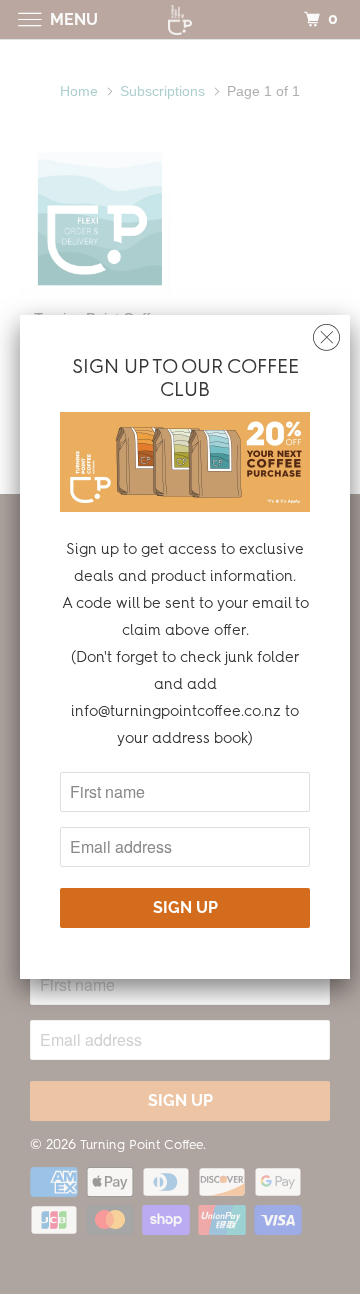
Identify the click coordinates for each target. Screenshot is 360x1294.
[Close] (326, 332)
